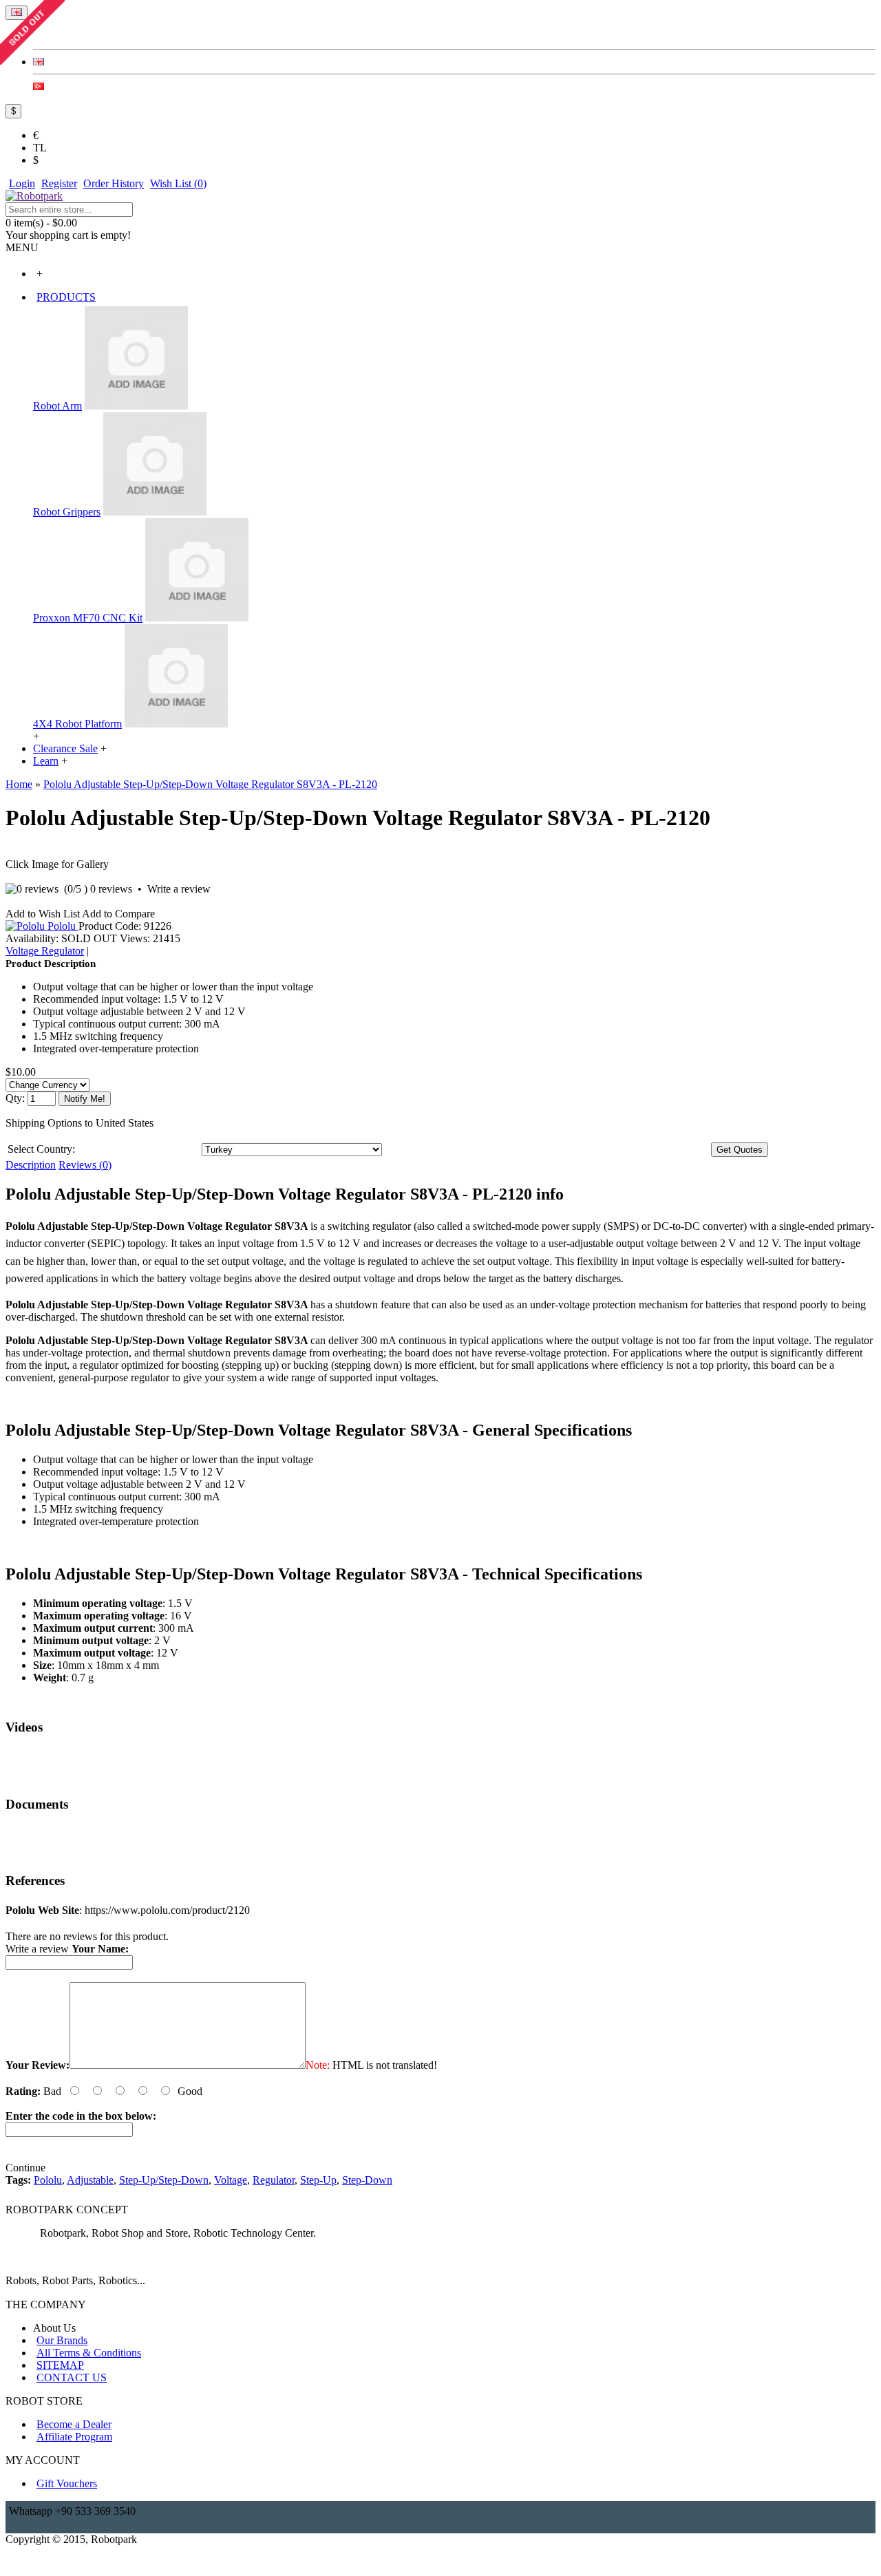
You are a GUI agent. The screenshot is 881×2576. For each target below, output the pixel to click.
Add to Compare (118, 914)
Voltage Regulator (45, 951)
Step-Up (318, 2180)
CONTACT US (72, 2377)
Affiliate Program (74, 2437)
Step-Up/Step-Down (164, 2180)
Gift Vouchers (67, 2483)
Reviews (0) (85, 1165)
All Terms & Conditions (89, 2353)
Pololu (63, 926)
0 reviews (111, 889)
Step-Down (367, 2180)
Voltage (231, 2180)
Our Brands (62, 2340)
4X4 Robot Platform (77, 724)
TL (40, 148)
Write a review (179, 889)
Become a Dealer (74, 2424)
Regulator (274, 2180)
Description (31, 1165)
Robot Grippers (67, 512)
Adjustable (90, 2180)
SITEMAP (60, 2365)
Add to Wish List (43, 914)
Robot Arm (57, 406)
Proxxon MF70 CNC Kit (88, 618)
